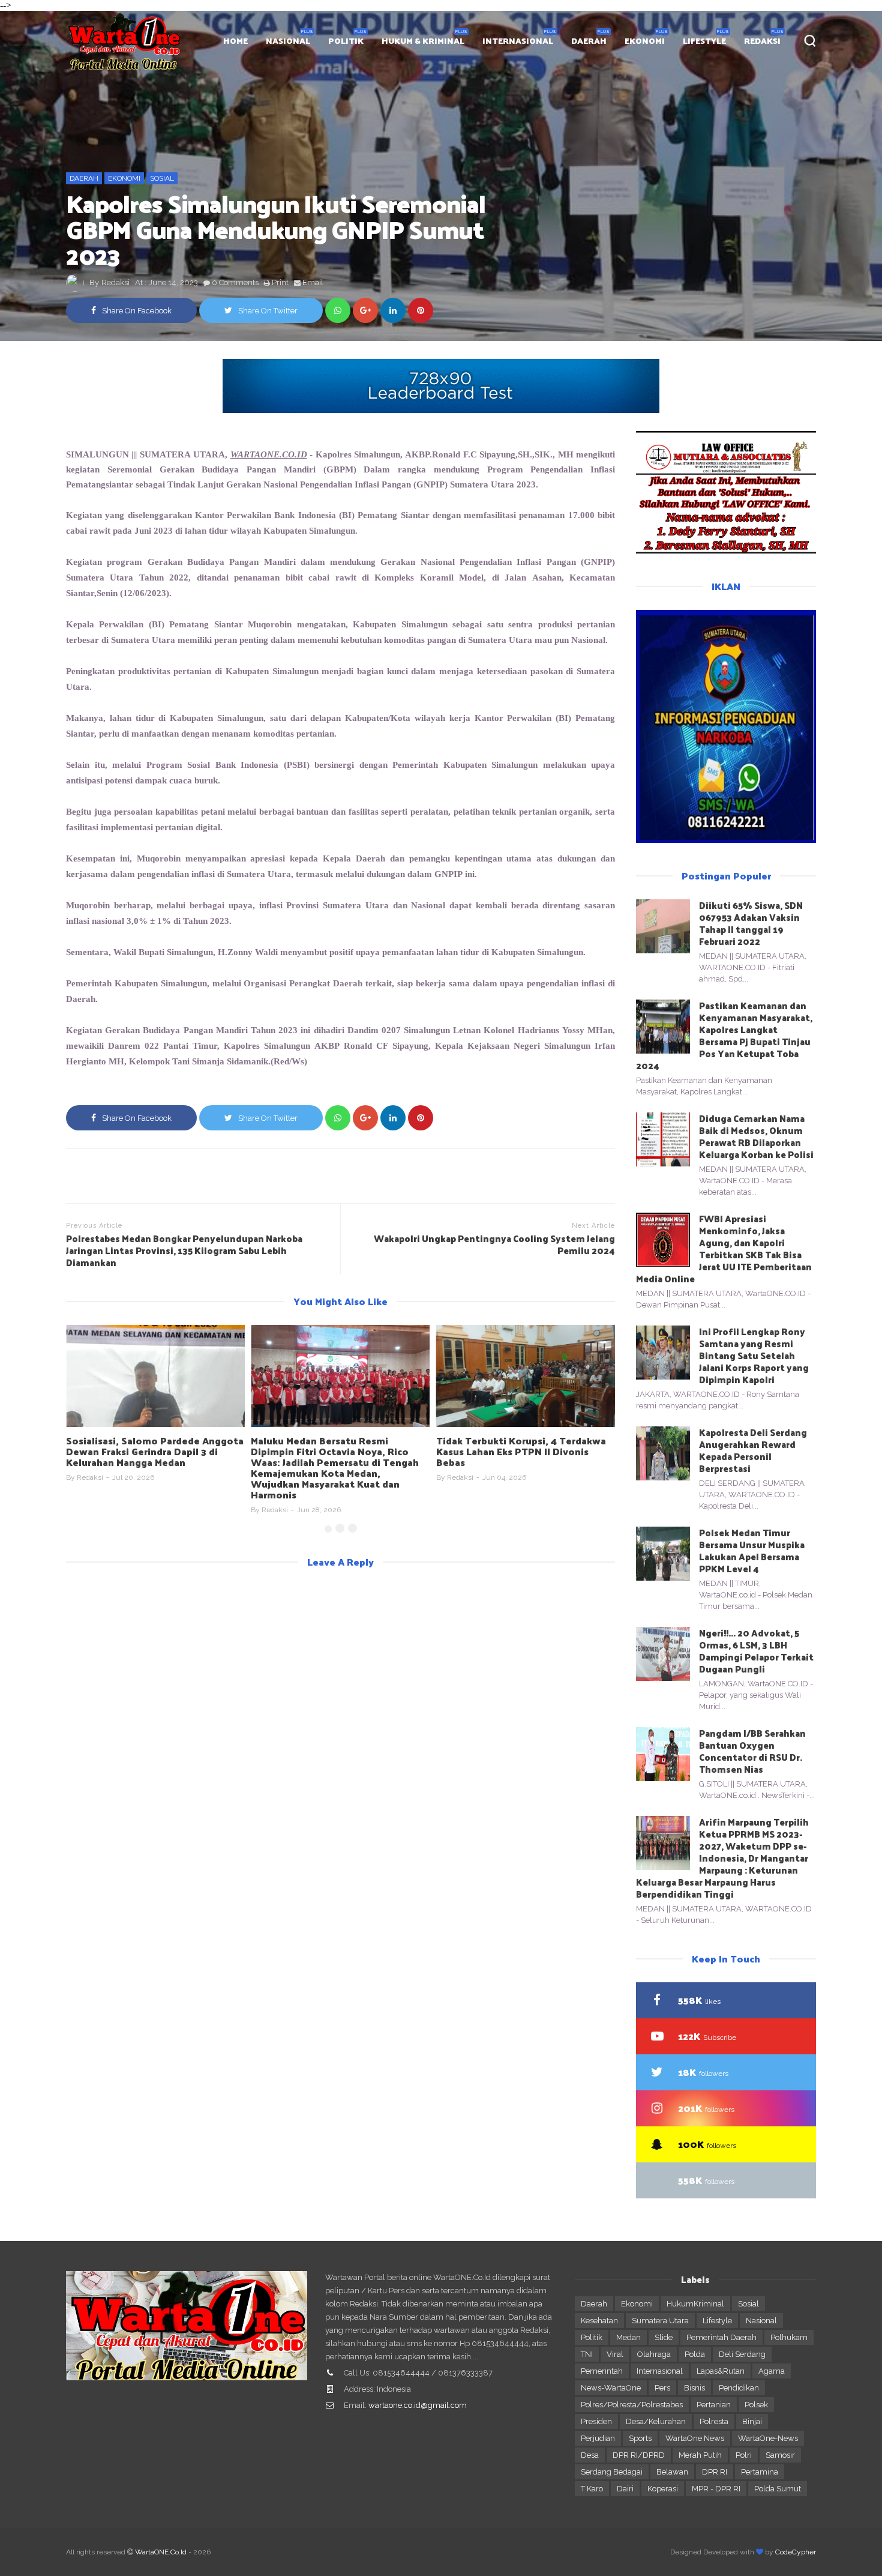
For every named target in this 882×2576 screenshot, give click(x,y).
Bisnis (694, 2388)
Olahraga (654, 2354)
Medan (628, 2337)
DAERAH (589, 41)
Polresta (714, 2421)
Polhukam (789, 2337)
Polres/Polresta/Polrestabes (632, 2405)
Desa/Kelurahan (656, 2421)
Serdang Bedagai (612, 2472)
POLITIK (346, 41)
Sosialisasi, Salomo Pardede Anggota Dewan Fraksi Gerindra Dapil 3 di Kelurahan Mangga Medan (155, 1451)
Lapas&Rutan (721, 2371)
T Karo (592, 2489)
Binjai (752, 2421)
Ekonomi (124, 178)
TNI (587, 2354)
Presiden (596, 2421)
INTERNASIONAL (518, 41)
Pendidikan (739, 2388)
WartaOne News (695, 2438)
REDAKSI (762, 41)
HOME (235, 41)
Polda (695, 2354)
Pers (662, 2388)
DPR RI (715, 2472)
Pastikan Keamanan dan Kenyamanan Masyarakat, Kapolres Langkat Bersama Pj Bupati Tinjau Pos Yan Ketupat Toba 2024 (724, 1035)
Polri (744, 2455)
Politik (592, 2337)
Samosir (780, 2455)
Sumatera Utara (660, 2321)
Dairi (625, 2489)
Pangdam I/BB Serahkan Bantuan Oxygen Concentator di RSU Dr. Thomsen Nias (752, 1751)
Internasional (660, 2371)
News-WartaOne (611, 2388)
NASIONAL (288, 41)
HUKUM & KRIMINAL (423, 41)
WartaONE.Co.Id (161, 2552)
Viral (615, 2354)
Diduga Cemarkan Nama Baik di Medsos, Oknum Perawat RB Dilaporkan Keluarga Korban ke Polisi (756, 1136)
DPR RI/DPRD (639, 2455)
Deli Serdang (742, 2354)
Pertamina (760, 2472)
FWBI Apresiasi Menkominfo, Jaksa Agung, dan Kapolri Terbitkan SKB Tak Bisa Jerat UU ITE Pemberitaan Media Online (724, 1248)
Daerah (84, 178)
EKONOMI (645, 41)
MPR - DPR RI (716, 2489)
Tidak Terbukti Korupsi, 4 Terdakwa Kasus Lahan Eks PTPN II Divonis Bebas (521, 1451)
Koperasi (663, 2489)
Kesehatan (599, 2321)
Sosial (162, 178)
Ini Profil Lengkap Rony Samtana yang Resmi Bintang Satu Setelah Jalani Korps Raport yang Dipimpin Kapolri (754, 1355)
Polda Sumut (778, 2489)
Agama (772, 2371)
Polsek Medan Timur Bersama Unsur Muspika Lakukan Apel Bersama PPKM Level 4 (752, 1550)
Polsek (756, 2405)
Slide (664, 2337)
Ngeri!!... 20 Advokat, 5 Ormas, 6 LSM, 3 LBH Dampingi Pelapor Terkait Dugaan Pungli (756, 1651)
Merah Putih (700, 2455)
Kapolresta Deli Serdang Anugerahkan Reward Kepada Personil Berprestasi (753, 1450)
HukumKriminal (695, 2304)
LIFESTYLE (704, 41)
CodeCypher (796, 2552)
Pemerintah (602, 2371)
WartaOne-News (768, 2438)
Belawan (672, 2472)
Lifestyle (717, 2321)
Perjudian (598, 2438)
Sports (640, 2438)
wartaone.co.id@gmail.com (418, 2405)
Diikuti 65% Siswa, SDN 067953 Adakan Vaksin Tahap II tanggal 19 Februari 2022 (751, 923)
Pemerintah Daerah (721, 2337)
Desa (590, 2455)
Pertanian (714, 2405)
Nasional (761, 2321)
